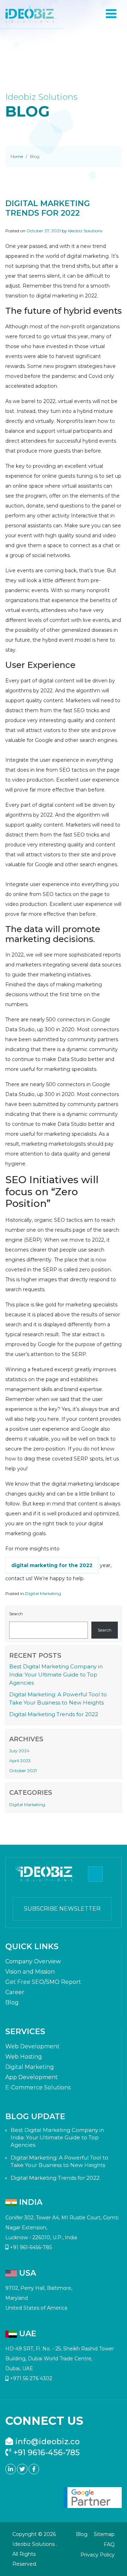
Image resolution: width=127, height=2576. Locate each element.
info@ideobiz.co (46, 2442)
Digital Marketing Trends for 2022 (54, 1714)
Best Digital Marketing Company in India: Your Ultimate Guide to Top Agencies (56, 1675)
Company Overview (33, 1961)
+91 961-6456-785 (30, 2247)
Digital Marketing (43, 1593)
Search (16, 1614)
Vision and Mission (30, 1972)
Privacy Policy (98, 2555)
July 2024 (19, 1751)
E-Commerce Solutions (38, 2087)
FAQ (109, 2544)
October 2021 (23, 1771)
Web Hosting (24, 2057)
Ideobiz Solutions (85, 231)
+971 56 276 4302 (30, 2378)
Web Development (32, 2046)
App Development (32, 2077)
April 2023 (20, 1761)
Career (15, 1992)
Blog (12, 2002)
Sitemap (104, 2534)
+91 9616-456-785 (46, 2453)
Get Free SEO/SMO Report (43, 1982)
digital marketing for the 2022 (52, 1565)
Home (17, 156)
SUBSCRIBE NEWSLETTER (62, 1909)
